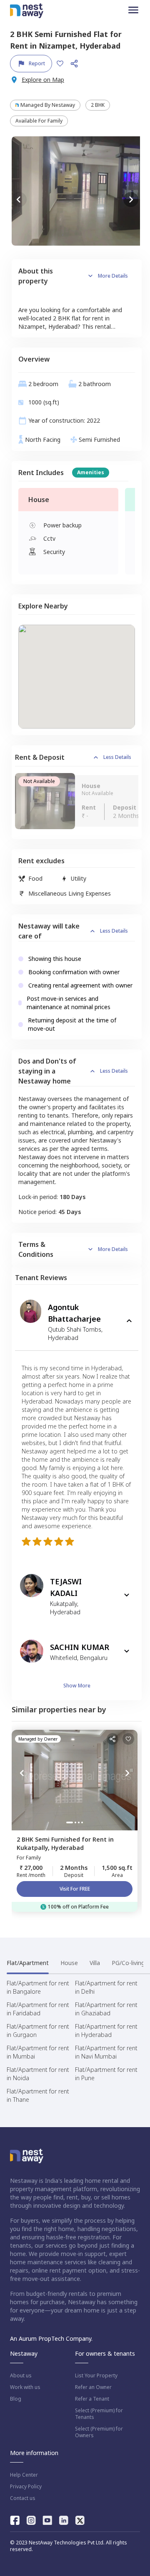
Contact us (23, 2498)
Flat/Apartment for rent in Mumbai (38, 2052)
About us (21, 2376)
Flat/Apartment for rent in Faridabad (38, 2009)
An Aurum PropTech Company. (51, 2338)
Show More (77, 1686)
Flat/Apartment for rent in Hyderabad (106, 2031)
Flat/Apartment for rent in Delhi (106, 1987)
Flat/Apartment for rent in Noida (38, 2074)
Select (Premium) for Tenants (99, 2414)
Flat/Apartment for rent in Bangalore (38, 1987)
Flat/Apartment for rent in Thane (38, 2095)
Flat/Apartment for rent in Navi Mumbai (106, 2052)
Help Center (24, 2475)
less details (117, 757)
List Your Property (96, 2376)
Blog (16, 2399)
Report (37, 63)
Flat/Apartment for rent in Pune (106, 2074)
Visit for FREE (75, 1889)
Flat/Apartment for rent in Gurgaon (38, 2031)
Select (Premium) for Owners (99, 2432)
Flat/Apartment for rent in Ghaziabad (106, 2009)
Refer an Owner (93, 2387)
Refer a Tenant (92, 2399)
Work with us (25, 2387)
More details (113, 276)
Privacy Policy (26, 2487)
